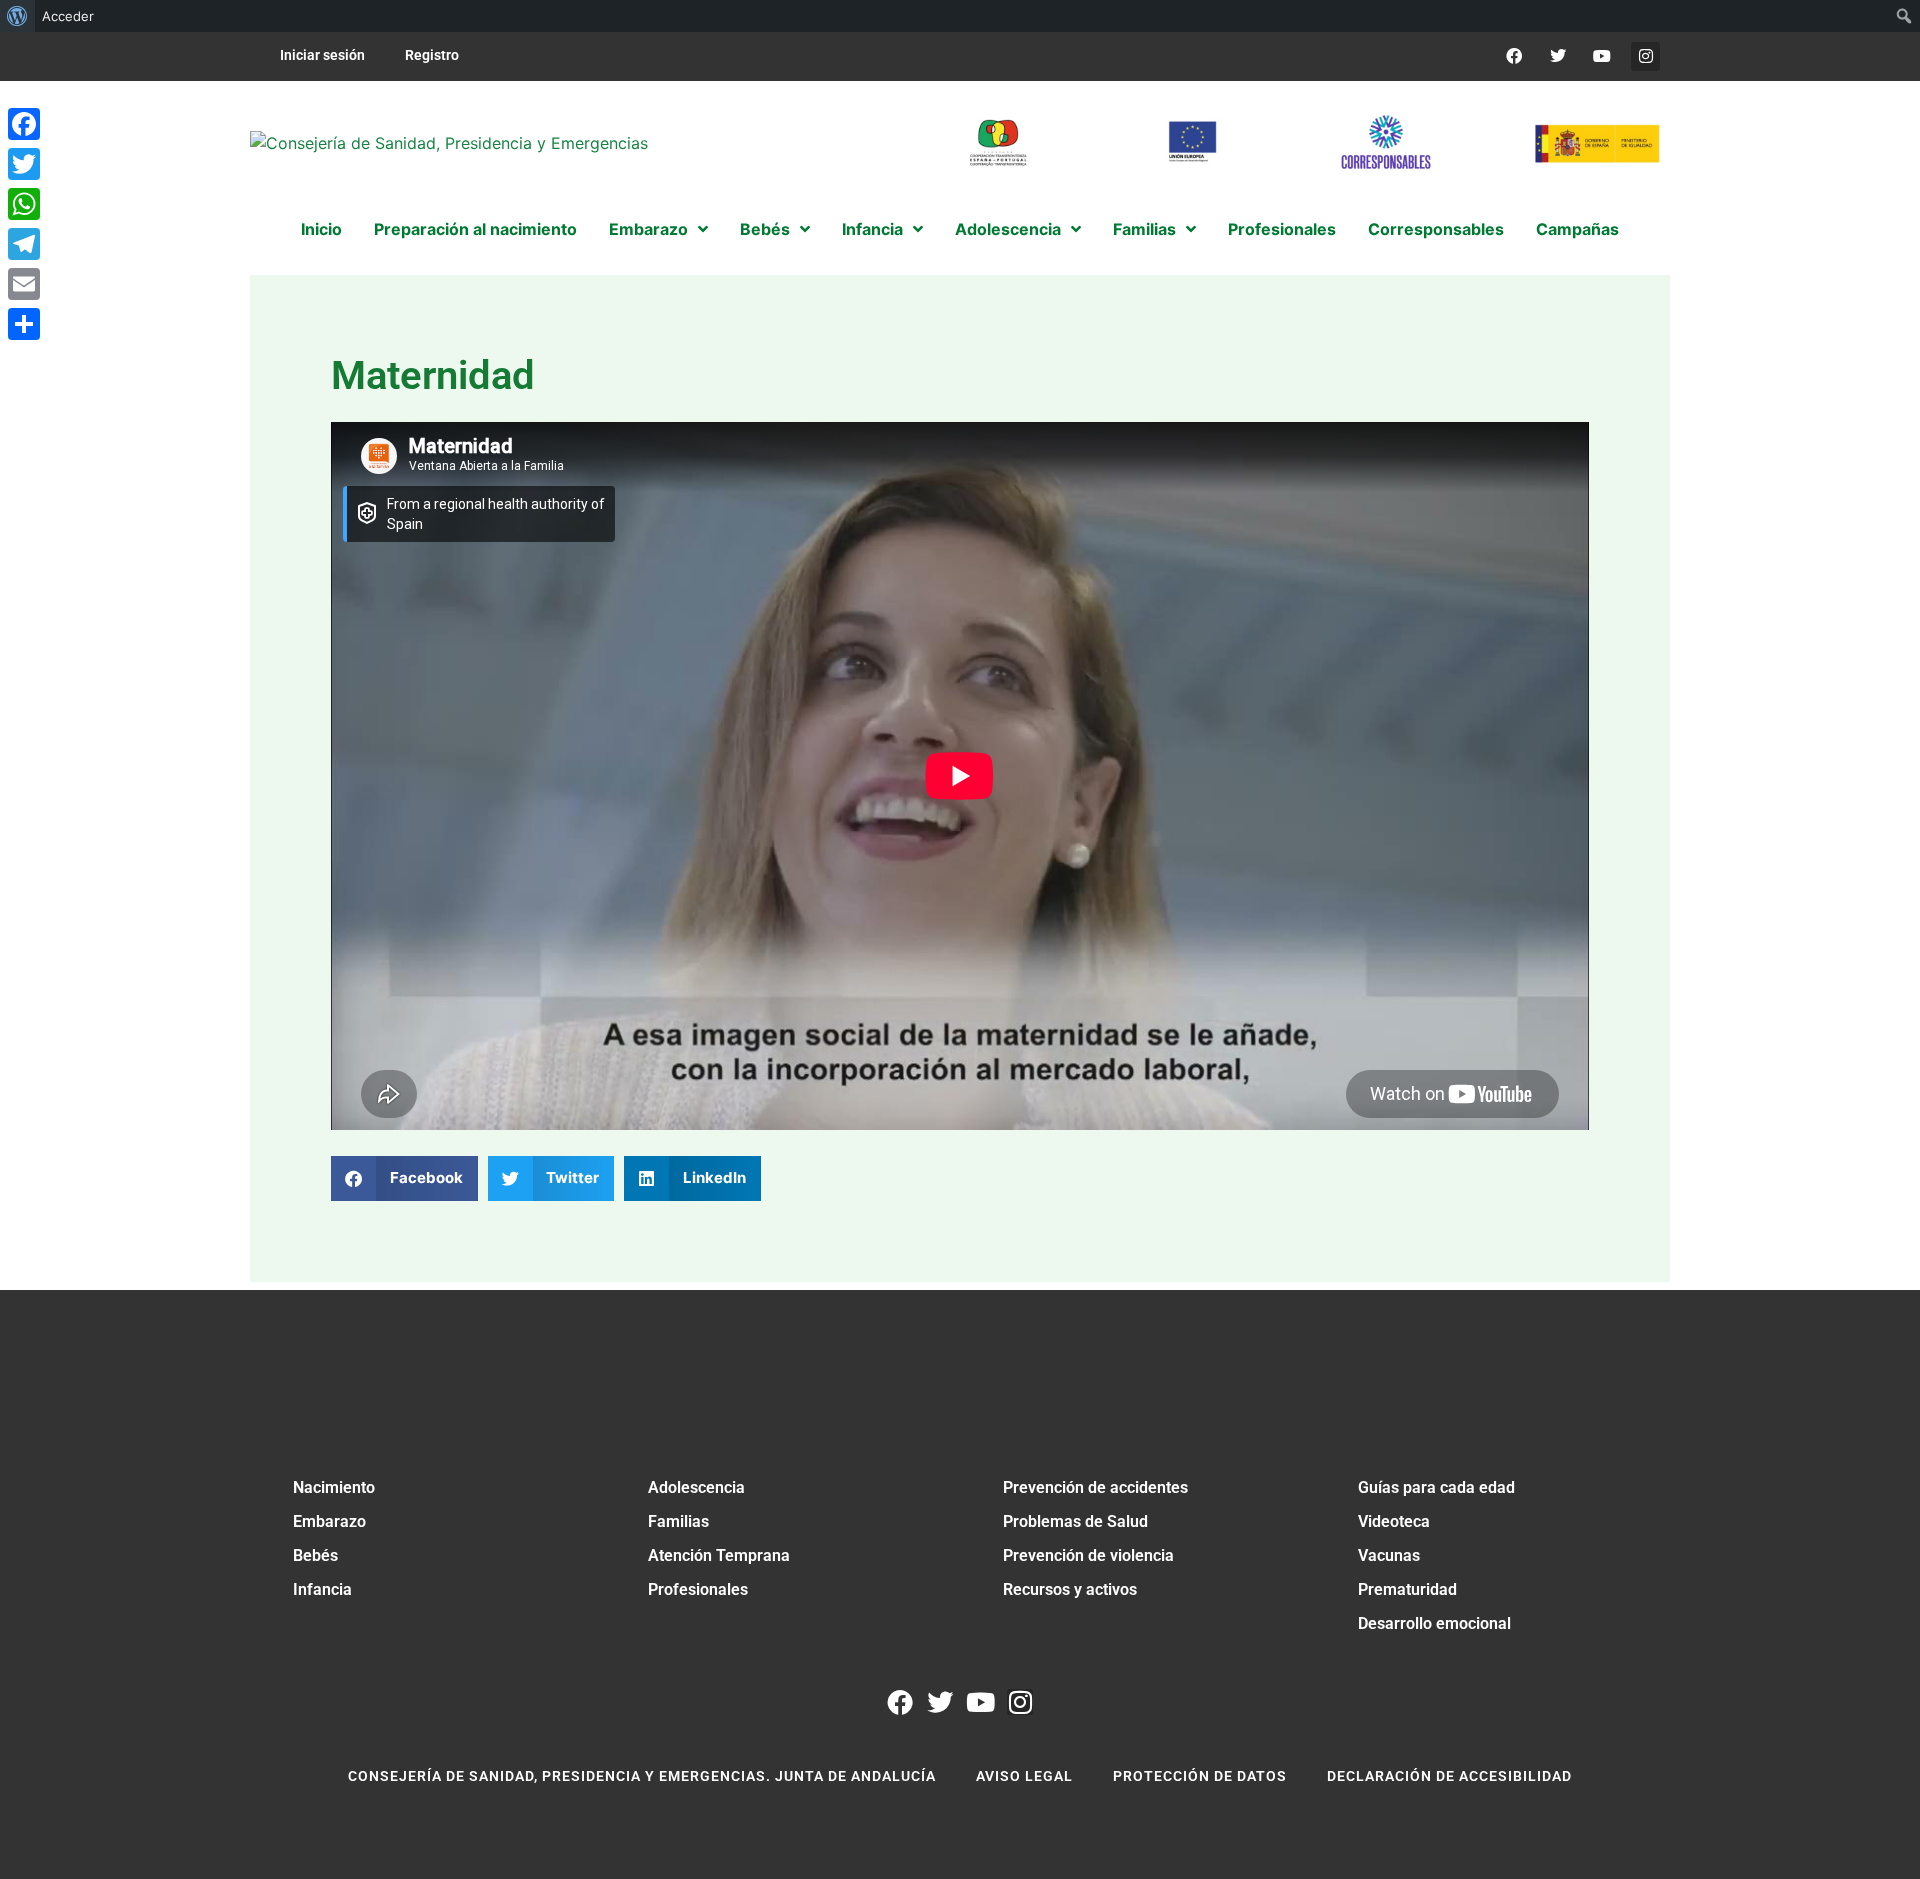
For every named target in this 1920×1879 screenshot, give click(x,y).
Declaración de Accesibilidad (1449, 1776)
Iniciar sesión (322, 55)
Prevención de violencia (1088, 1555)
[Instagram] (1645, 56)
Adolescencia (696, 1487)
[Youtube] (1601, 56)
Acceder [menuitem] (68, 16)
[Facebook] (1514, 56)
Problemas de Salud (1075, 1521)
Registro (432, 55)
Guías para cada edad (1436, 1487)
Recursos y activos (1070, 1589)
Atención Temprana (719, 1555)
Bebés (315, 1555)
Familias (678, 1521)
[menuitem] (17, 16)
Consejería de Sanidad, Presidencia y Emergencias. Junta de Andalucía (642, 1776)
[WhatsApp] (24, 204)
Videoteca (1394, 1521)
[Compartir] (24, 324)
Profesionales (698, 1589)
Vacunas (1389, 1555)
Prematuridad (1407, 1589)
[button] (404, 1178)
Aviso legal (1024, 1776)
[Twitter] (1558, 56)
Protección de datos (1200, 1776)
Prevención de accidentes (1095, 1487)
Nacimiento (334, 1487)
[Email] (24, 284)
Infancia (322, 1589)
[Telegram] (24, 244)
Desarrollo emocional (1434, 1623)
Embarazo (329, 1521)
